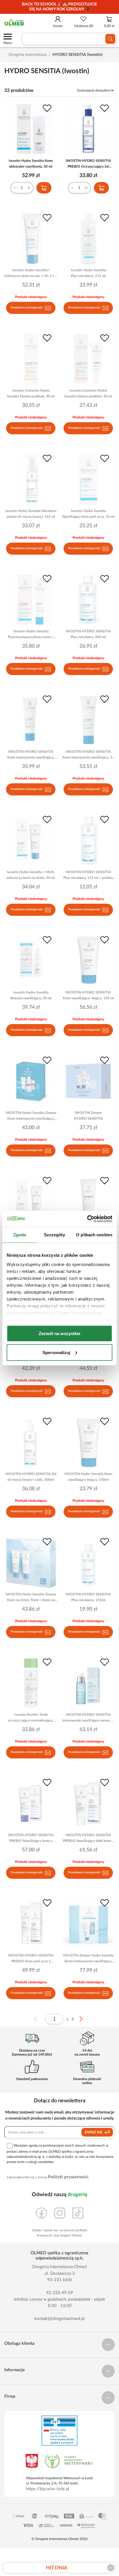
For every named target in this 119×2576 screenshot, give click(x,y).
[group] (59, 7)
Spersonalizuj (56, 1352)
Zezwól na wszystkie (59, 1334)
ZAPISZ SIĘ (94, 2132)
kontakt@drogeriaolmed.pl (59, 2319)
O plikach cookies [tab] (94, 1235)
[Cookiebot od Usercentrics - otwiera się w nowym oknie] (87, 1219)
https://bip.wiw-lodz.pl (48, 2489)
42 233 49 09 (60, 2293)
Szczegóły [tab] (54, 1235)
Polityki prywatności (68, 2177)
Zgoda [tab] (20, 1235)
